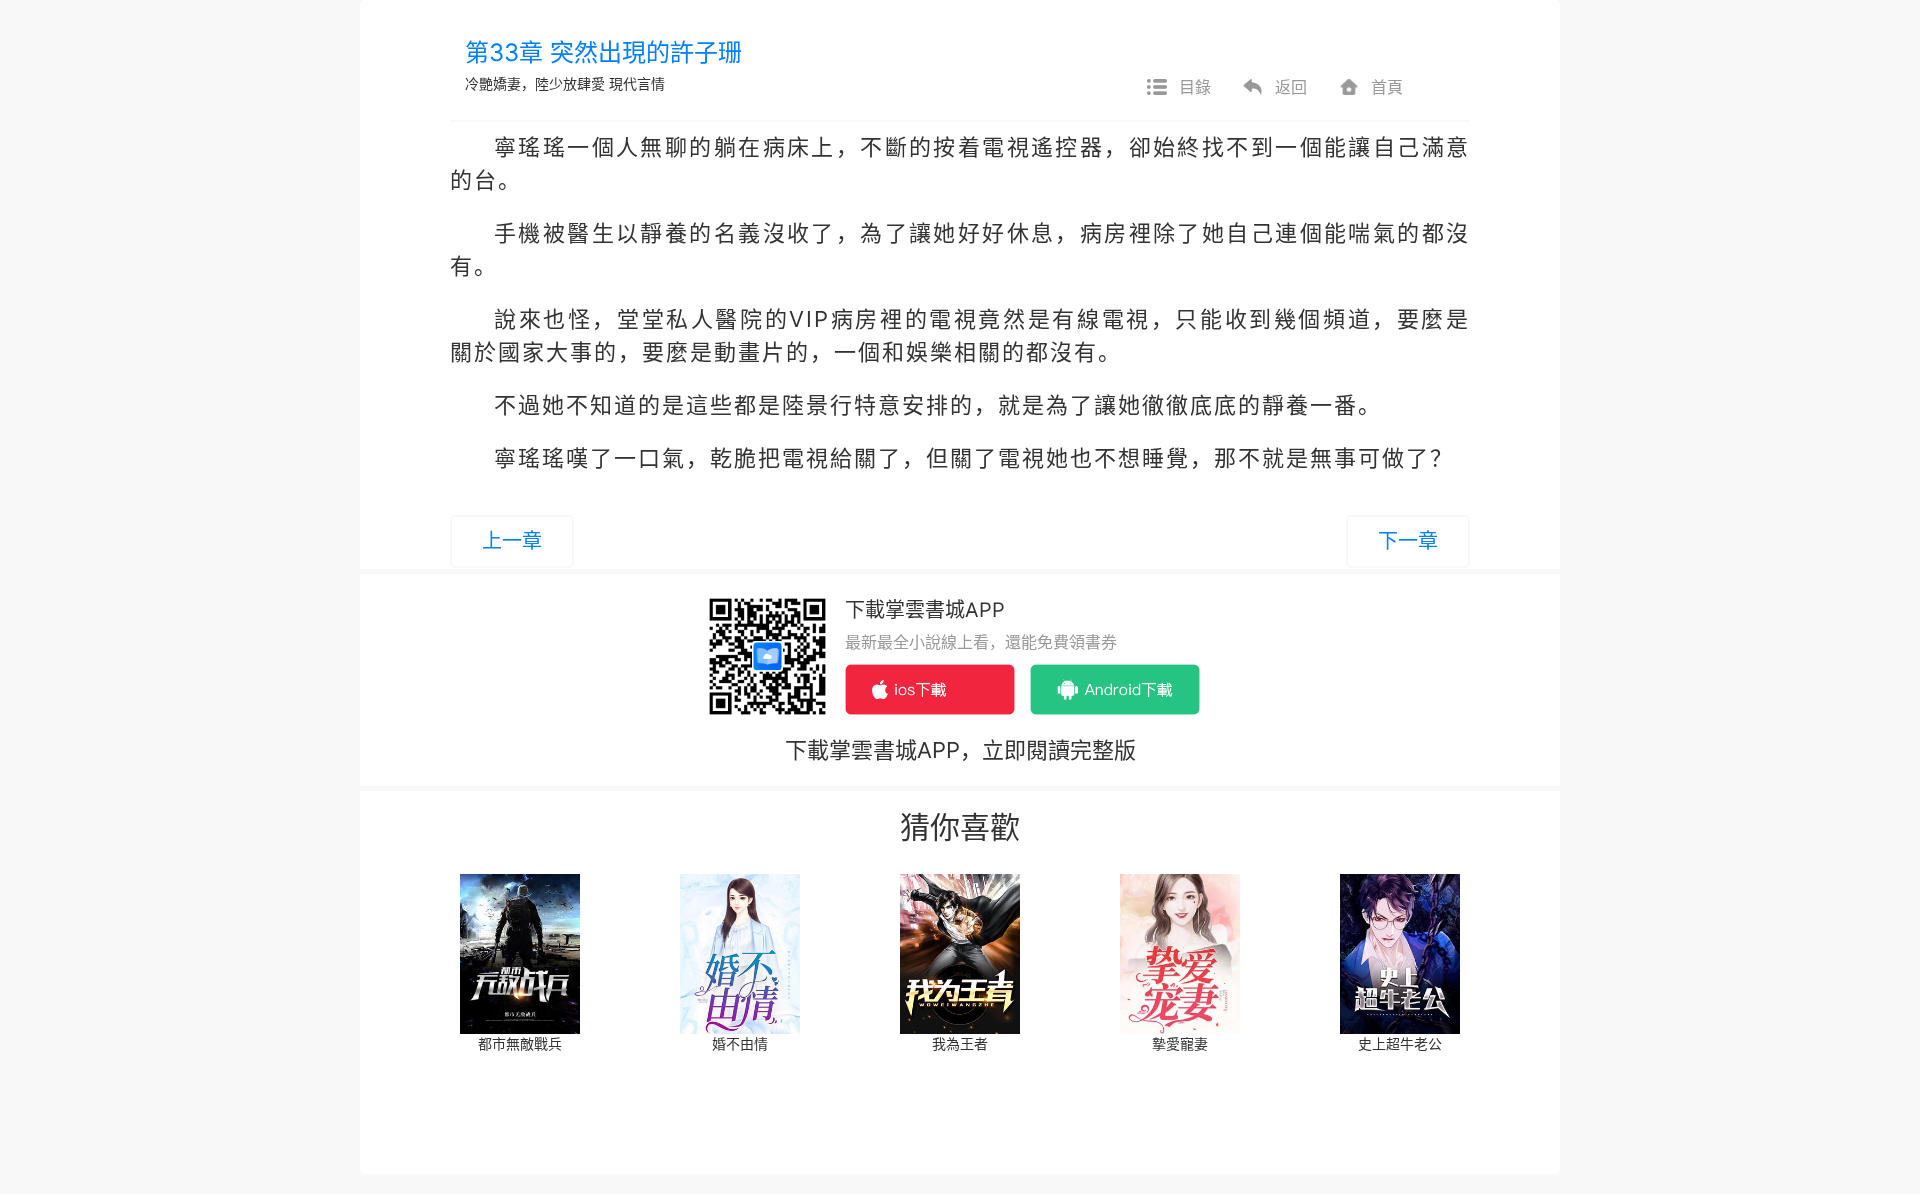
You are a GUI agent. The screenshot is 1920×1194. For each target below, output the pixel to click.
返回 (1291, 87)
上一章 (512, 541)
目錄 (1195, 87)
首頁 (1387, 87)
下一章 (1408, 541)
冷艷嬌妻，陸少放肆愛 (535, 83)
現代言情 (637, 83)
